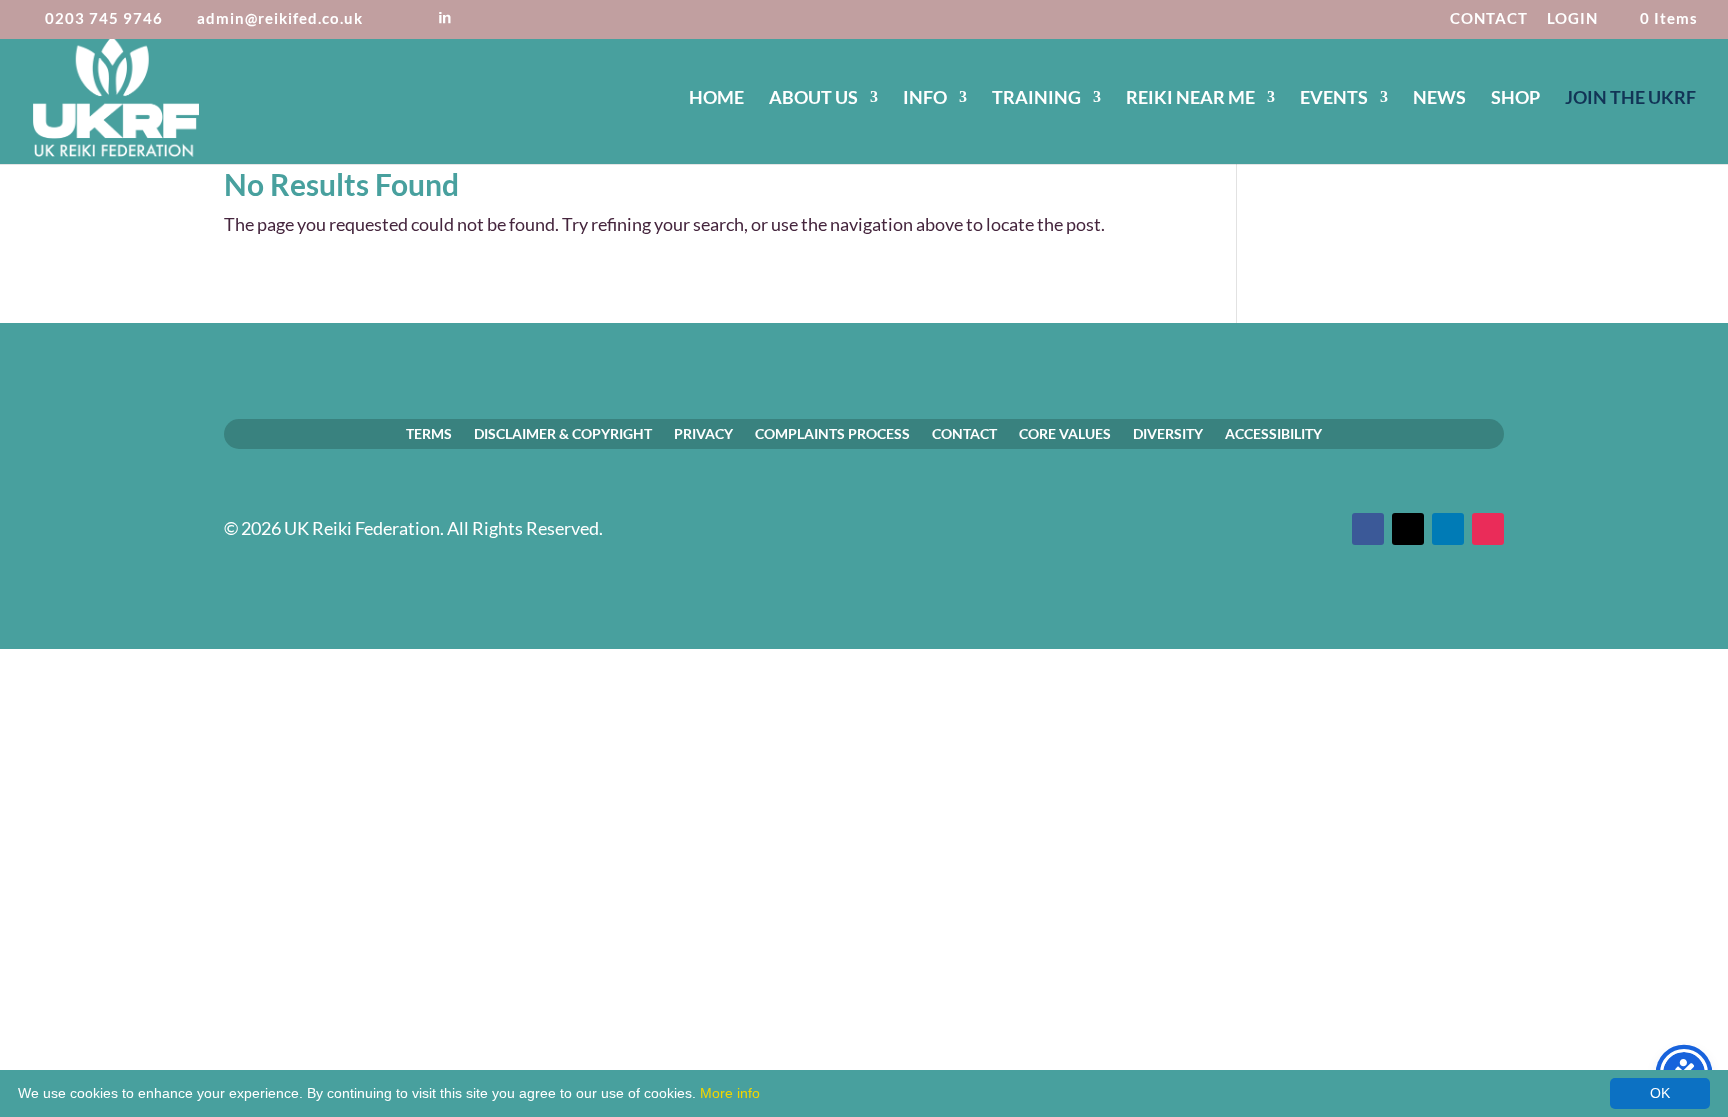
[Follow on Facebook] (1368, 529)
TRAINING (1036, 99)
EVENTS (1334, 99)
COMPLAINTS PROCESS (832, 433)
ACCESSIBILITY (1273, 433)
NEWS (1439, 99)
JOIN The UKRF (1630, 99)
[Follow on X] (1408, 529)
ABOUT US (813, 99)
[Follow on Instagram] (1488, 529)
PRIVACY (703, 433)
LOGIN (1572, 19)
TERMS (429, 433)
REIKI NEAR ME (1190, 99)
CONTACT (1489, 19)
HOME (716, 99)
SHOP (1515, 99)
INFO (925, 99)
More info (730, 1093)
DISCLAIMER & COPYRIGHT (563, 433)
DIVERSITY (1168, 433)
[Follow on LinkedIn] (1448, 529)
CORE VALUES (1065, 433)
